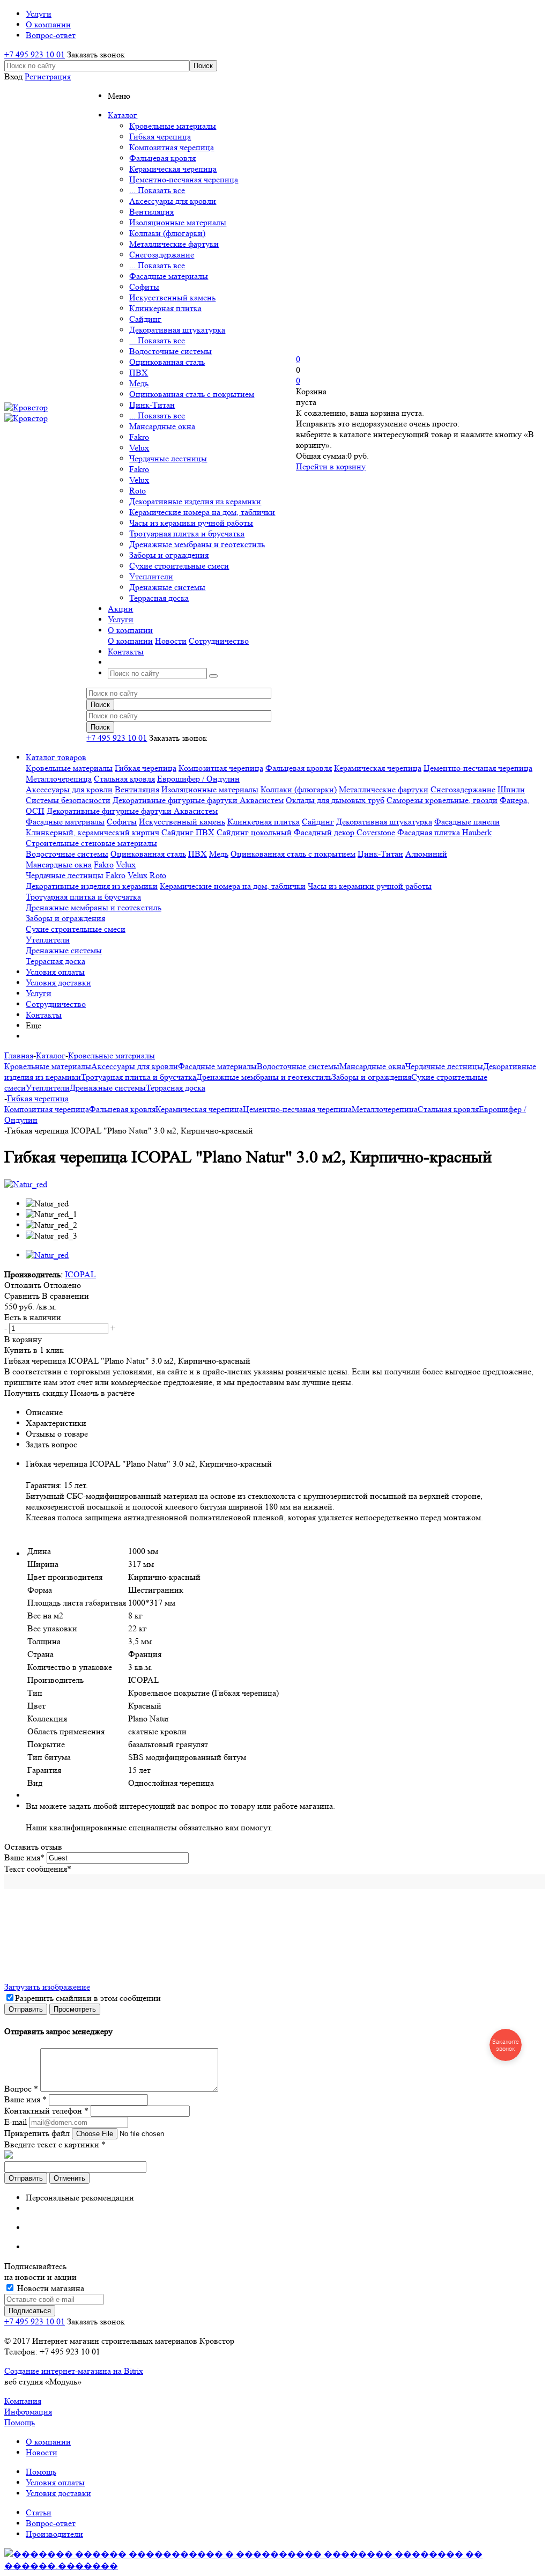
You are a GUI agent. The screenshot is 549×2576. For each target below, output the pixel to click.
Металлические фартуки (174, 244)
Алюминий (426, 854)
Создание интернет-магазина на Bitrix (74, 2371)
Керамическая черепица (173, 169)
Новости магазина (50, 2288)
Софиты (144, 287)
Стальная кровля (124, 779)
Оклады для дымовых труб (335, 800)
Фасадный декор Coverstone (344, 832)
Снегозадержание (162, 255)
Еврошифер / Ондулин (198, 779)
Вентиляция (151, 212)
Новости (171, 641)
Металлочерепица (59, 779)
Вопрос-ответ (51, 2523)
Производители (54, 2534)
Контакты (44, 1015)
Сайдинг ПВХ (188, 832)
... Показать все (157, 190)
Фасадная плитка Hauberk (444, 832)
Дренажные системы (167, 587)
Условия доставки (58, 982)
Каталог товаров (56, 757)
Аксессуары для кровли (173, 201)
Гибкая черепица (160, 137)
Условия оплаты (55, 972)
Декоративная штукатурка (177, 330)
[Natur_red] (26, 1184)
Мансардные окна (162, 426)
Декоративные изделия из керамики (195, 501)
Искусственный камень (172, 297)
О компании (130, 641)
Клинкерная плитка (165, 308)
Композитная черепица (172, 147)
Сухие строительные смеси (179, 566)
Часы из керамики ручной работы (191, 523)
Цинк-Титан (152, 405)
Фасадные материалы (169, 276)
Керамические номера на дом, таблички (202, 512)
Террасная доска (159, 598)
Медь (139, 383)
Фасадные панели (467, 822)
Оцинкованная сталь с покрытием (192, 394)
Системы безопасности (68, 800)
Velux (139, 448)
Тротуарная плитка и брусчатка (187, 533)
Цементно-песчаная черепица (184, 179)
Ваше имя (24, 1857)
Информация (28, 2412)
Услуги (39, 993)
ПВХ (139, 373)
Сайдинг (145, 319)
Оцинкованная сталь (167, 362)
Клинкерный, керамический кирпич (92, 832)
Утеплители (151, 576)
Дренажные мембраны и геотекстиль (197, 544)
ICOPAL (80, 1274)
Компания (23, 2401)
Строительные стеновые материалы (91, 843)
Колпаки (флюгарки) (167, 233)
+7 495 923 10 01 (35, 54)
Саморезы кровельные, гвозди (442, 800)
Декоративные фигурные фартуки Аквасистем (198, 800)
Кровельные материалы (173, 126)
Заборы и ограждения (169, 555)
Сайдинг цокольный (254, 832)
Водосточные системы (170, 351)
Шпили (511, 789)
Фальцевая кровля (162, 158)
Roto (138, 491)
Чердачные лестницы (168, 458)
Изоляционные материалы (178, 222)
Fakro (139, 437)
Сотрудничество (219, 641)
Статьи (39, 2512)
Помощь (20, 2422)
